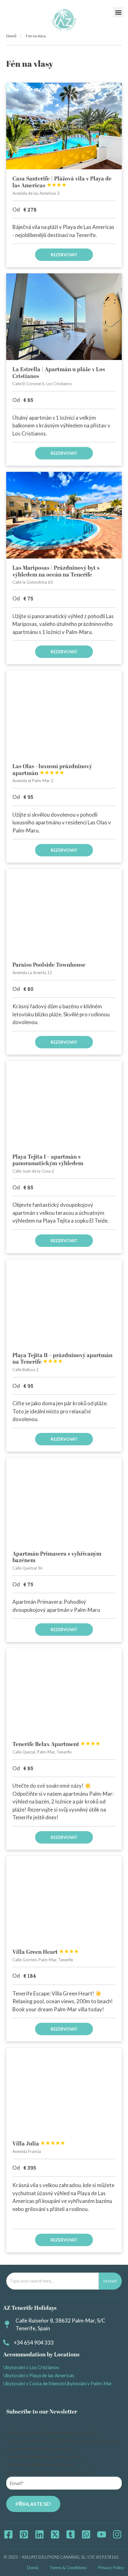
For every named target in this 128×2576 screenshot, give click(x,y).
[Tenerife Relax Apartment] (64, 1691)
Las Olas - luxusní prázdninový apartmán (52, 770)
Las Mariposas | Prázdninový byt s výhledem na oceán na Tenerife (56, 571)
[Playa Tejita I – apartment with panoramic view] (64, 1104)
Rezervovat (64, 255)
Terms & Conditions (68, 2568)
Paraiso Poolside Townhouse (49, 965)
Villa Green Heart (46, 1952)
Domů (11, 36)
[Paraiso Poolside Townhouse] (64, 912)
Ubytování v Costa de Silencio (34, 2383)
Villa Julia (39, 2144)
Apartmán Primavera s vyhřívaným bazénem (57, 1557)
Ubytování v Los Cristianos (31, 2367)
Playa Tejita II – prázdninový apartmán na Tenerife (62, 1359)
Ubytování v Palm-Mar (88, 2383)
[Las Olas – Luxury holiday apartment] (64, 714)
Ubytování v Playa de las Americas (39, 2375)
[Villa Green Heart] (64, 1899)
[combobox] (53, 2281)
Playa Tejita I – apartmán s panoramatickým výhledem (48, 1160)
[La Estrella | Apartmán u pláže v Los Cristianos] (64, 317)
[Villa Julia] (64, 2091)
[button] (118, 12)
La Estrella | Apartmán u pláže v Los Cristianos (59, 373)
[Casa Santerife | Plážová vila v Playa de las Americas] (64, 126)
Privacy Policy (111, 2568)
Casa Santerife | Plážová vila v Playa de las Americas (62, 182)
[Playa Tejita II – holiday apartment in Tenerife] (64, 1303)
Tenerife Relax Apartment (56, 1744)
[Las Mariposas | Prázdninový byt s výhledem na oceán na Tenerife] (64, 515)
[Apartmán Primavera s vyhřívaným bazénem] (64, 1501)
